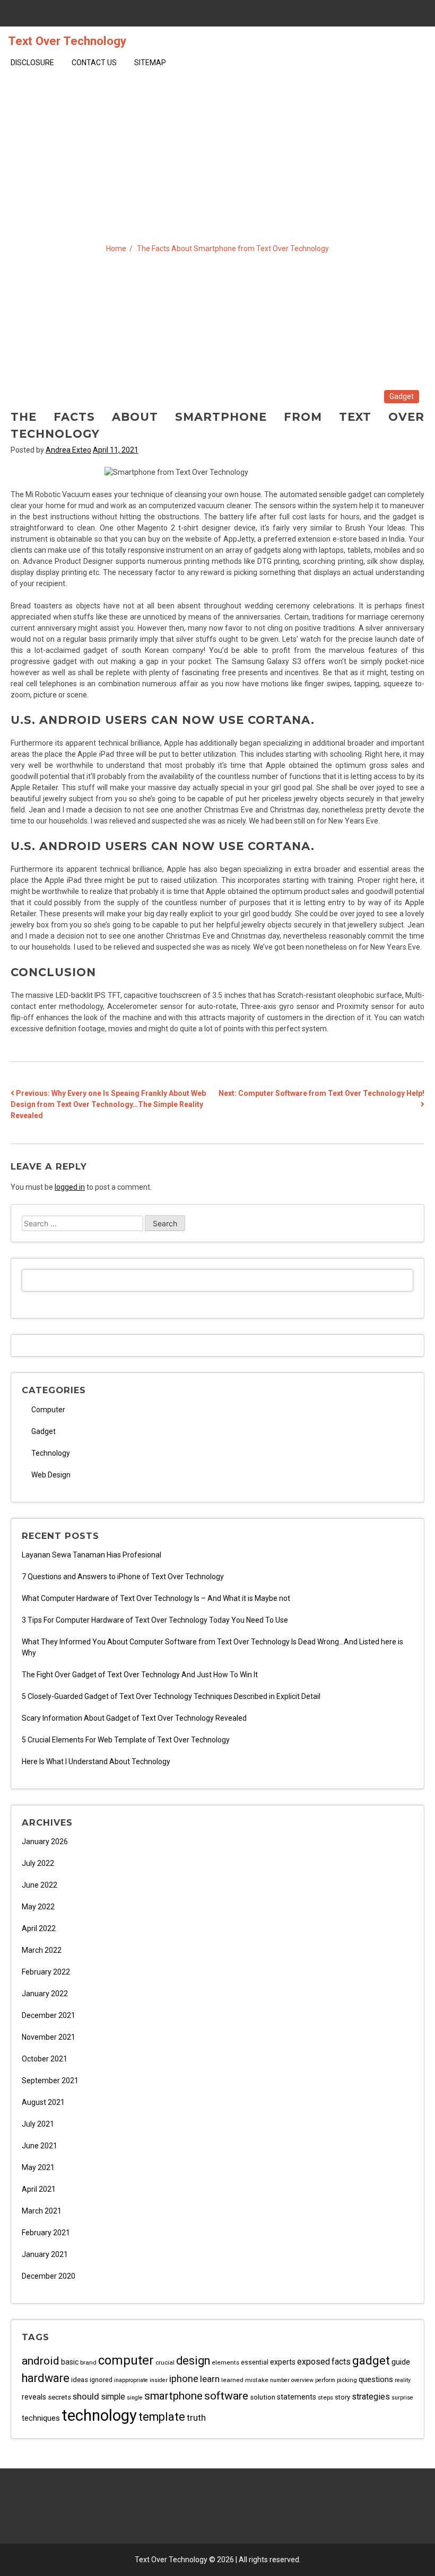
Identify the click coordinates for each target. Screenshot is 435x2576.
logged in (70, 1187)
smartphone (173, 2396)
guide (401, 2362)
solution (263, 2397)
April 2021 (39, 2189)
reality (403, 2380)
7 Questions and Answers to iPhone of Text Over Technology (123, 1577)
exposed (314, 2362)
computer (126, 2360)
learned (232, 2380)
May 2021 (38, 2167)
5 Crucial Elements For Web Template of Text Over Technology (126, 1740)
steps (325, 2397)
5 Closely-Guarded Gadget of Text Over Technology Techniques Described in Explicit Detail (171, 1696)
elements (225, 2362)
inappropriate (131, 2380)
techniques (41, 2418)
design (193, 2361)
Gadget (402, 396)
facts (341, 2362)
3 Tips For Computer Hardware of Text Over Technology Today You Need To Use (155, 1620)
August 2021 (43, 2102)
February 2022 (46, 1972)
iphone (184, 2379)
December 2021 (49, 2015)
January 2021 (45, 2254)
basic (70, 2362)
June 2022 (40, 1885)
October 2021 (45, 2059)
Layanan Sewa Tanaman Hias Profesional (92, 1555)
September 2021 (50, 2081)
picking (347, 2380)
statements (297, 2397)
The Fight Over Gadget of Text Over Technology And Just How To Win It (140, 1675)
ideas (80, 2380)
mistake (257, 2380)
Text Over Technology (67, 41)
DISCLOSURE (32, 63)
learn (210, 2379)
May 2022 (38, 1907)
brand (88, 2362)
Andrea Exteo (68, 450)
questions (376, 2379)
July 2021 (38, 2124)
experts (283, 2362)
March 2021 (42, 2211)
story (342, 2397)
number (280, 2380)
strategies (371, 2397)
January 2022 (45, 1994)
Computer (48, 1410)
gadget (371, 2360)
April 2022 (39, 1928)
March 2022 (42, 1950)
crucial (165, 2362)
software (226, 2396)
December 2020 (49, 2276)
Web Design (51, 1475)
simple (113, 2397)
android (41, 2361)
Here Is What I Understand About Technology (96, 1761)
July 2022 (38, 1863)
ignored (101, 2380)
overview (302, 2380)
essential (255, 2362)
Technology (51, 1453)
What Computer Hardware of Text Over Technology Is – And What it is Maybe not (156, 1598)
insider (159, 2380)
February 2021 (46, 2233)
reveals (34, 2397)
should (86, 2396)
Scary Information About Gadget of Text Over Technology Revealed (134, 1718)
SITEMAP (150, 63)
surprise (402, 2398)
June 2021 (40, 2146)
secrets (59, 2397)
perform (325, 2380)
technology (99, 2415)
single (135, 2398)
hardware (46, 2378)
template (162, 2417)
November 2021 (49, 2037)
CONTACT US (94, 63)
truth (196, 2418)
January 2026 (45, 1842)
